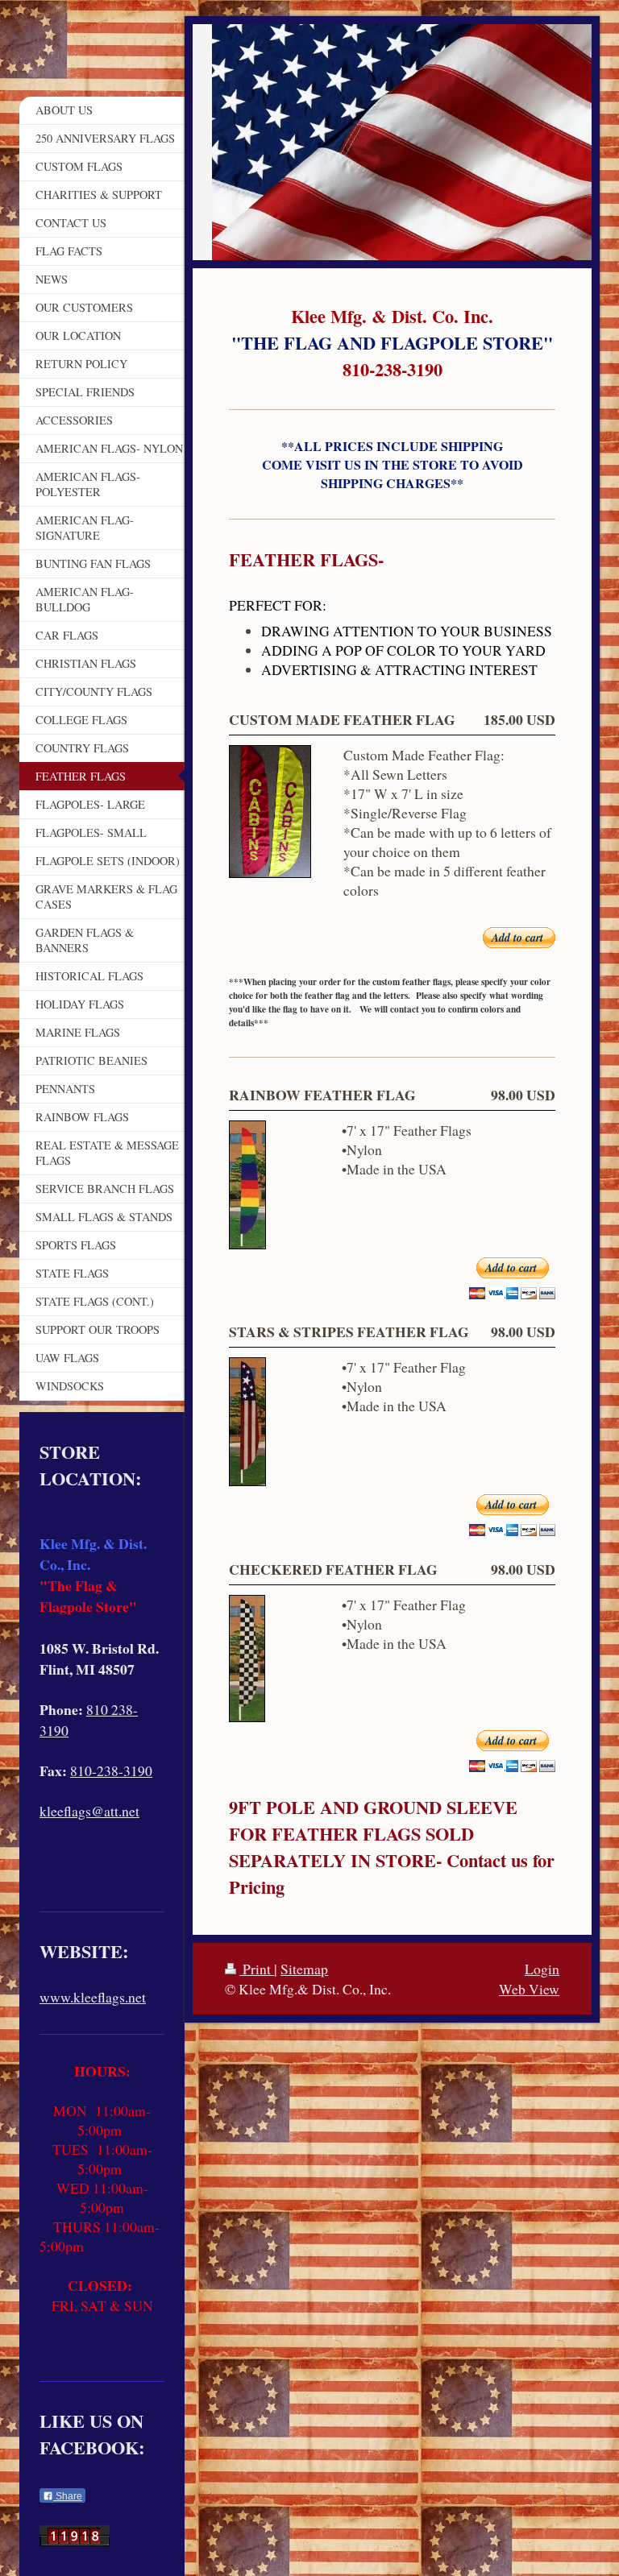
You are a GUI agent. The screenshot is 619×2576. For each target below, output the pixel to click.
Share (68, 2496)
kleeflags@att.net (89, 1811)
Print (257, 1969)
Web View (529, 1989)
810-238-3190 (111, 1770)
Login (542, 1969)
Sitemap (304, 1969)
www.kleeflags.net (93, 1997)
